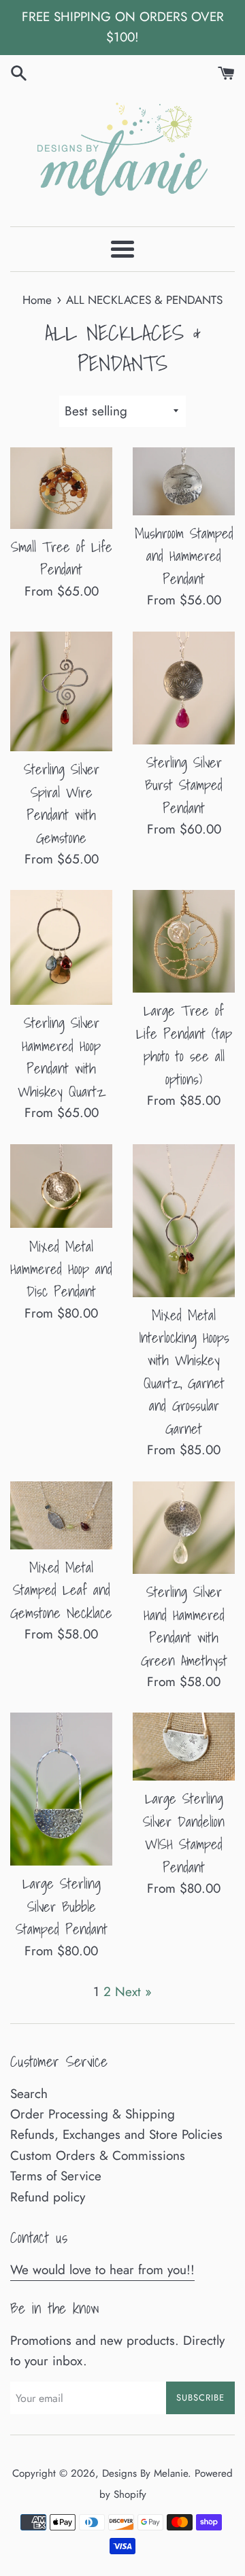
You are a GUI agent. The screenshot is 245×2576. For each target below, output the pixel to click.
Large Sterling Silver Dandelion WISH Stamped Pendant (184, 1832)
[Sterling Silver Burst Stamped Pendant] (184, 688)
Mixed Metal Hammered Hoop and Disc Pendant (61, 1269)
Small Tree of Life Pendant (62, 558)
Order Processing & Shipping (93, 2114)
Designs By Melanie (145, 2473)
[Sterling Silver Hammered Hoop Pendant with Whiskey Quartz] (61, 947)
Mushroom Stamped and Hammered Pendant (184, 556)
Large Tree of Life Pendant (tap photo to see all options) (184, 1044)
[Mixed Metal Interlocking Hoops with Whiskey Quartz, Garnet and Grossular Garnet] (184, 1221)
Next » (133, 1992)
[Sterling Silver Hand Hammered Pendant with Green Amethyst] (184, 1528)
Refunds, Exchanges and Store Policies (116, 2134)
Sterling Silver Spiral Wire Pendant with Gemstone (62, 803)
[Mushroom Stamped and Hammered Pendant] (184, 481)
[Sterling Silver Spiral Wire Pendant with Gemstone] (61, 692)
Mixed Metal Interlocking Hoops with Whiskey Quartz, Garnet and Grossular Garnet (184, 1372)
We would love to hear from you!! (102, 2270)
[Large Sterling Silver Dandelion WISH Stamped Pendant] (184, 1747)
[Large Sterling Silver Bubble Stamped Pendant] (61, 1789)
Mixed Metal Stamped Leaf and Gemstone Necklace (61, 1590)
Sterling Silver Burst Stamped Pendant (184, 785)
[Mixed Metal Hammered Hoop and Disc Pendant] (61, 1186)
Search (29, 2094)
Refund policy (48, 2197)
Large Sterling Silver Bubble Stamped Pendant (62, 1906)
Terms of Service (56, 2176)
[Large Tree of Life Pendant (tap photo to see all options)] (184, 941)
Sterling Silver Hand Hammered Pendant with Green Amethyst (184, 1626)
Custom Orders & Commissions (98, 2156)
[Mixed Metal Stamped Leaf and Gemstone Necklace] (61, 1515)
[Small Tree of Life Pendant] (61, 488)
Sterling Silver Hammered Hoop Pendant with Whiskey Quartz (62, 1057)
